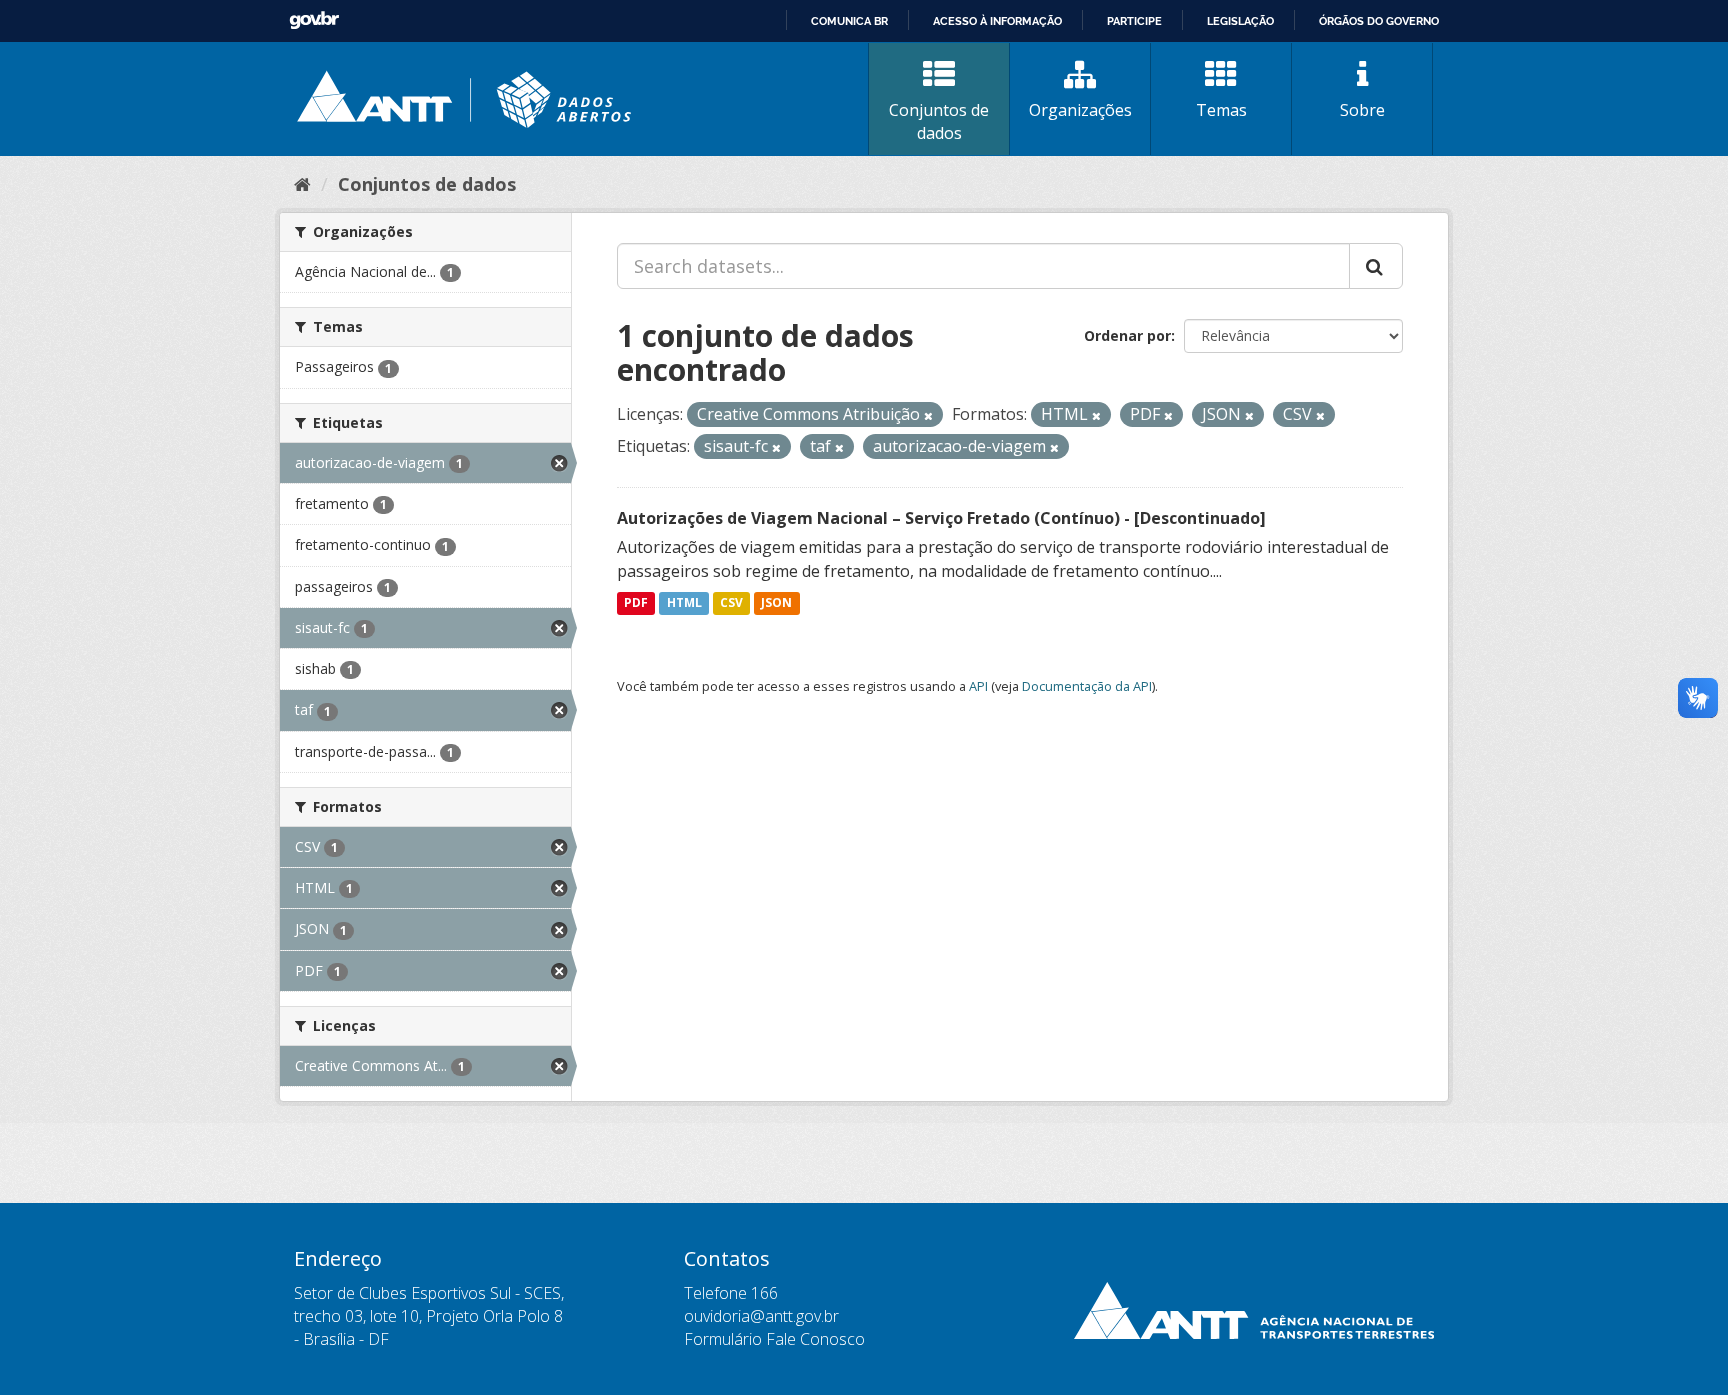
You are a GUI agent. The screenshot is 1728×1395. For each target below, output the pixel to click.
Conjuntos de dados (939, 121)
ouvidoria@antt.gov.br (761, 1316)
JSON (776, 603)
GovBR (314, 20)
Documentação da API (1087, 686)
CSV (731, 603)
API (978, 686)
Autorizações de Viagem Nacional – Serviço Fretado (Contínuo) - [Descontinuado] (941, 518)
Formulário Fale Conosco (774, 1339)
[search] (1376, 266)
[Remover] (928, 415)
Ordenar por (1127, 335)
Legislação (1240, 21)
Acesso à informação (997, 21)
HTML (684, 603)
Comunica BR (849, 21)
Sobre (1362, 110)
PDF (636, 603)
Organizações (1080, 110)
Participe (1134, 21)
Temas (1221, 110)
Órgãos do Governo (1379, 21)
